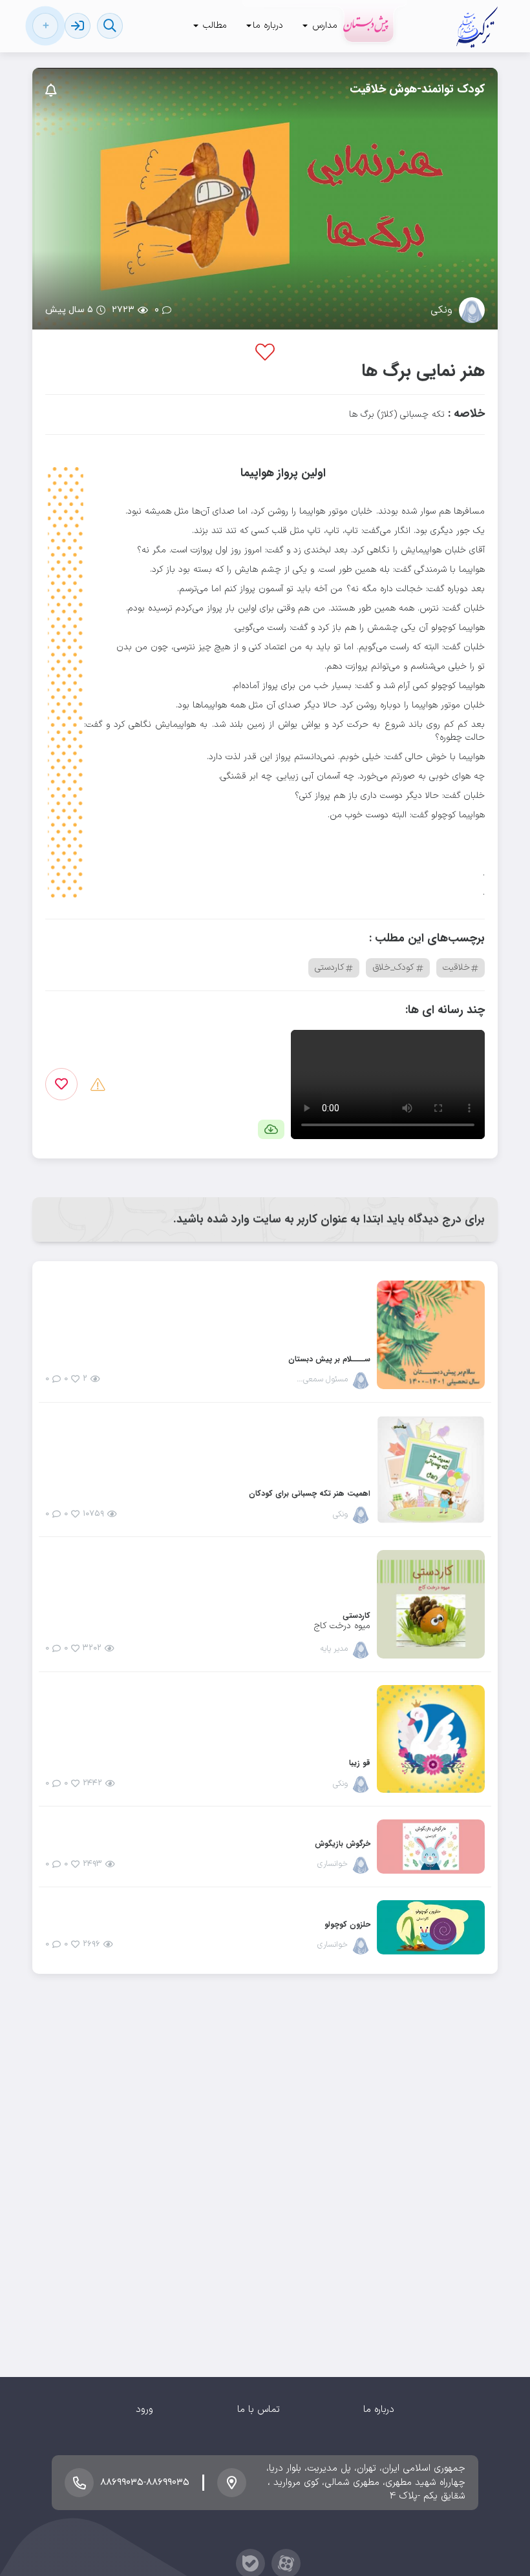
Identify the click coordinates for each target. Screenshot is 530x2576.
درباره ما (379, 2410)
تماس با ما (259, 2410)
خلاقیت (456, 968)
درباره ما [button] (268, 26)
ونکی (441, 310)
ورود (144, 2410)
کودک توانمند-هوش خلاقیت (417, 89)
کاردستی (330, 968)
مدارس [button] (323, 26)
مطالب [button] (213, 26)
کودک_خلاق (393, 968)
